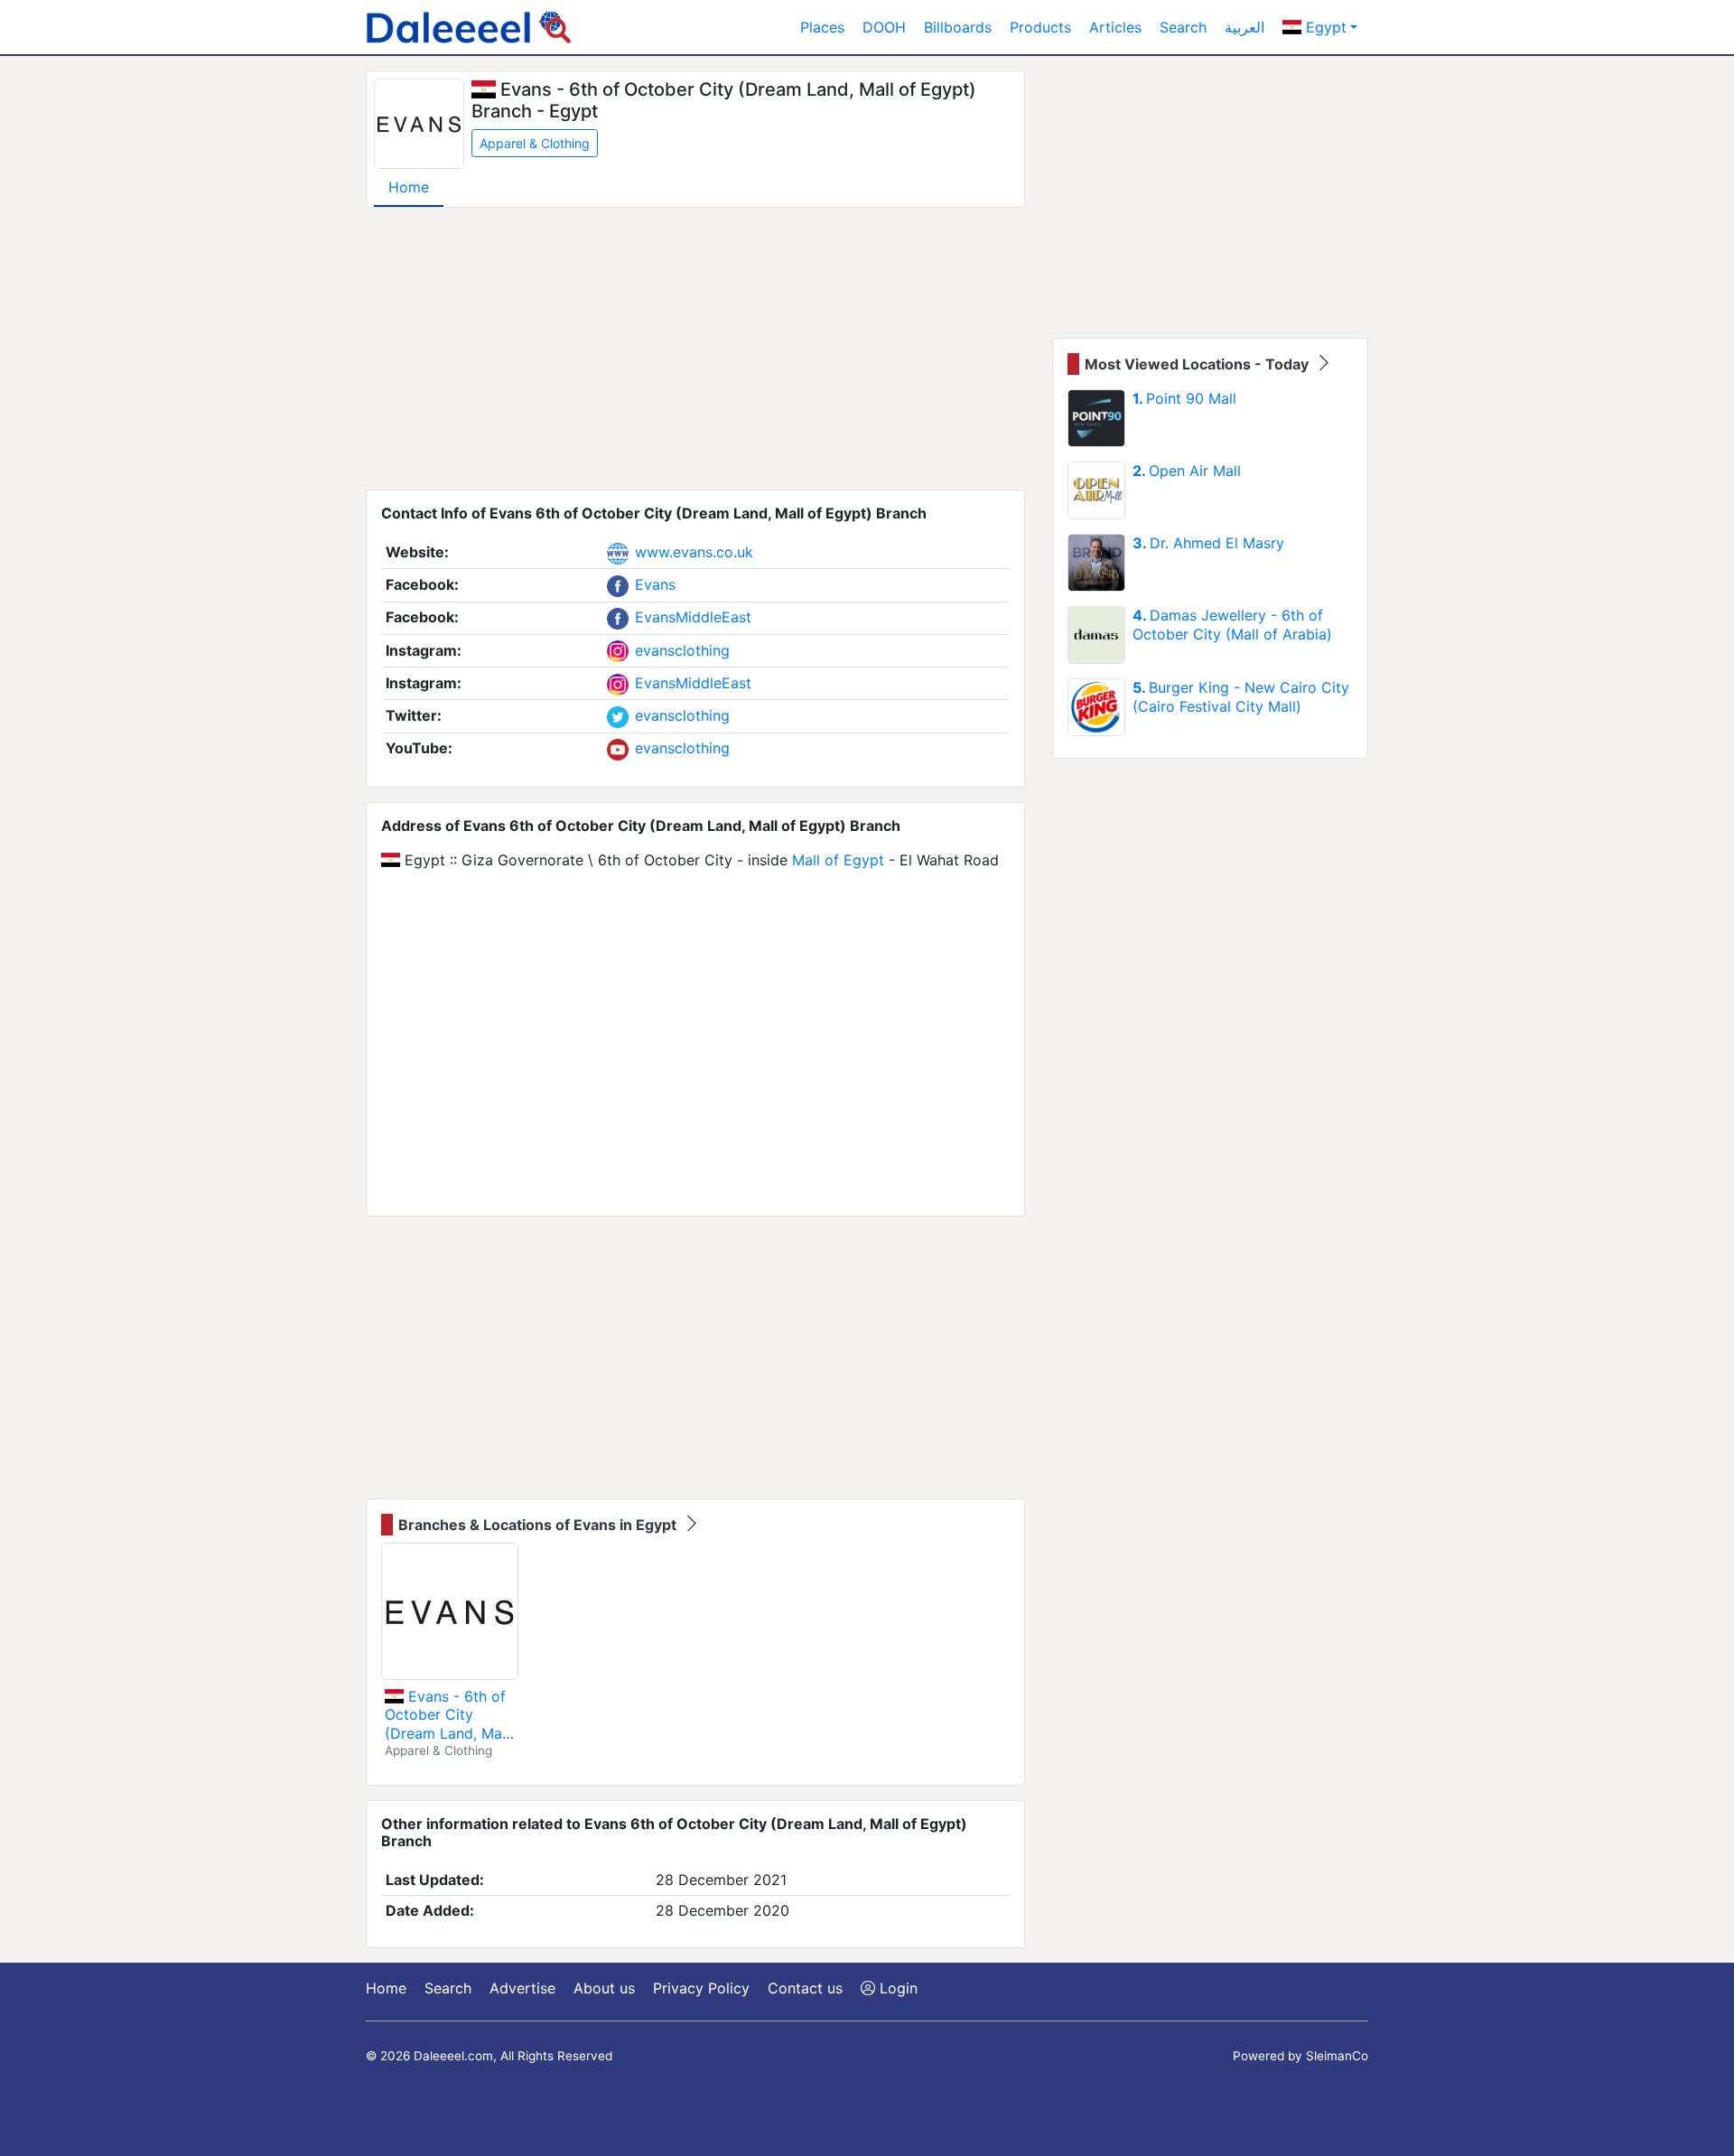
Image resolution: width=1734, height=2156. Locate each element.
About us (604, 1988)
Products (1040, 27)
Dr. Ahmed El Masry (1208, 543)
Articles (1115, 27)
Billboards (958, 27)
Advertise (522, 1988)
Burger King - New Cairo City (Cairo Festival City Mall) (1241, 697)
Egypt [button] (1324, 27)
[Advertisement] (695, 349)
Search (1183, 27)
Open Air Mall (1187, 471)
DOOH (884, 27)
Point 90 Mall (1184, 398)
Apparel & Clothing (535, 143)
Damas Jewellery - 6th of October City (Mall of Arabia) (1232, 625)
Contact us (805, 1988)
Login (896, 1988)
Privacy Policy (701, 1988)
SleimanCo (1337, 2056)
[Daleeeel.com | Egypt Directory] (469, 27)
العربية (1245, 27)
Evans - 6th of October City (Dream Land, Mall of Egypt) (447, 1715)
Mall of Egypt (838, 860)
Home (409, 187)
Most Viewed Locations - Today (1198, 364)
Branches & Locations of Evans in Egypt (539, 1525)
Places (822, 27)
